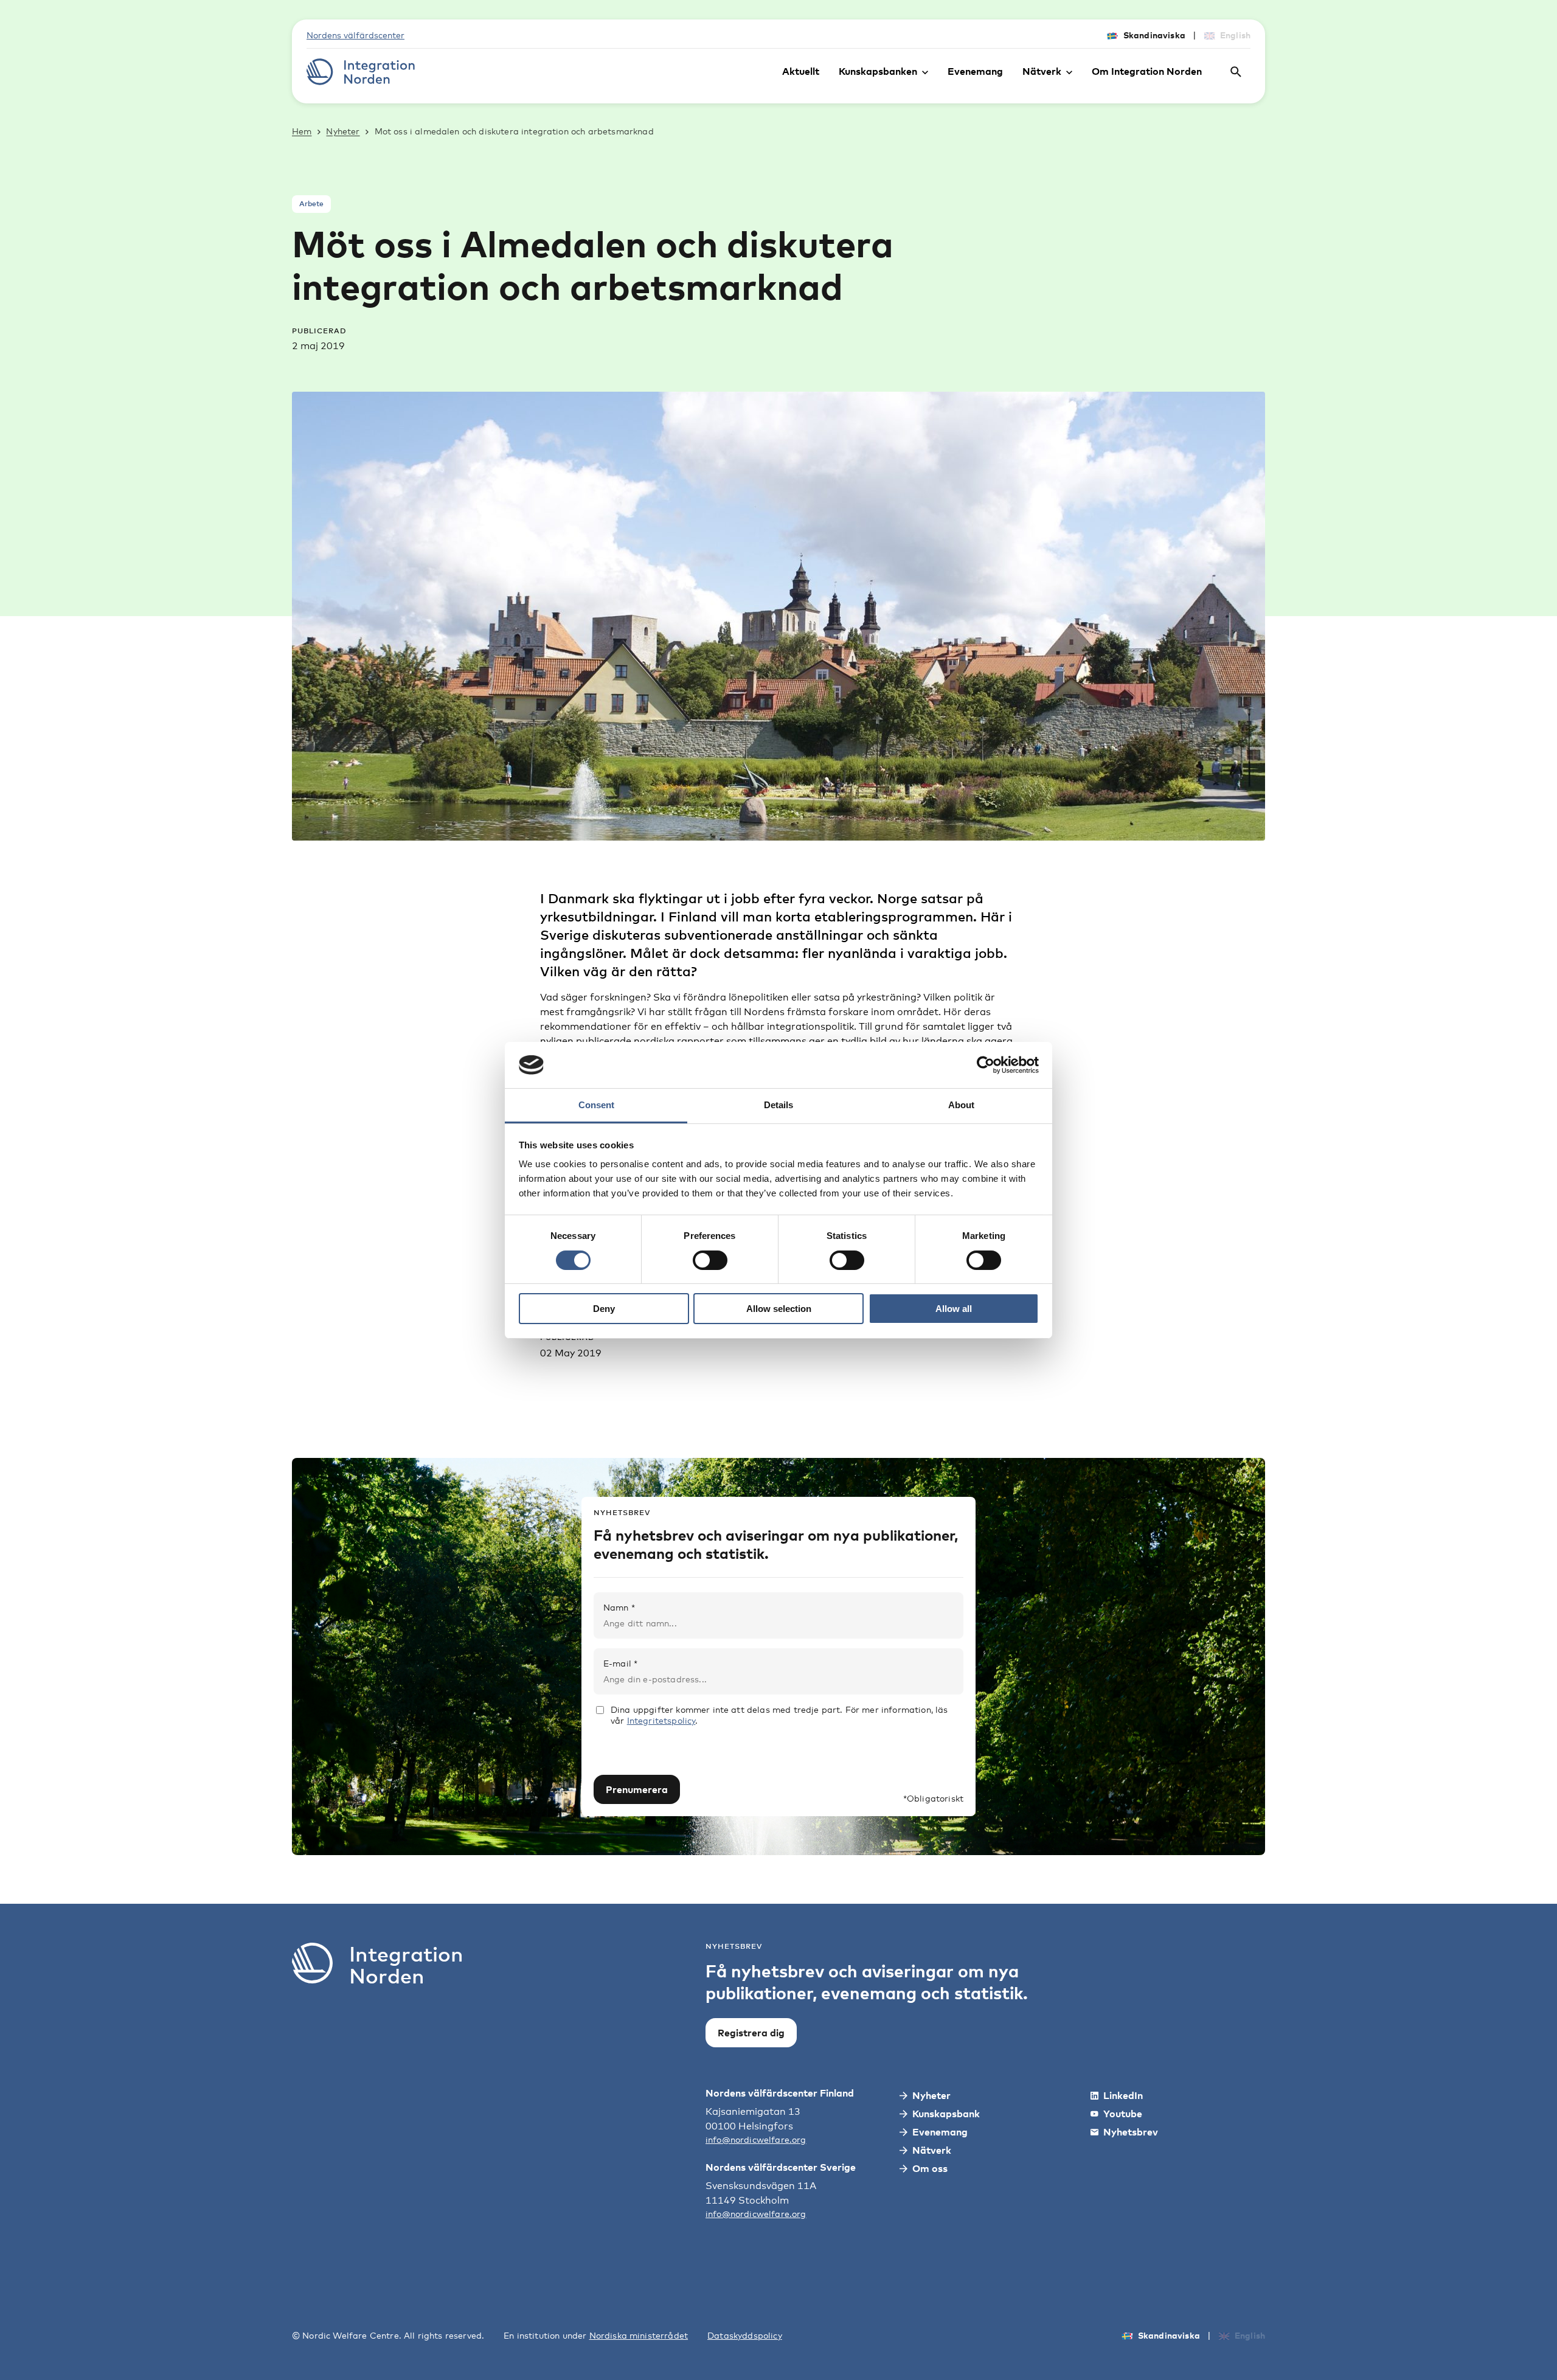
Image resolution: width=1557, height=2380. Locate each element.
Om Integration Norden (1147, 71)
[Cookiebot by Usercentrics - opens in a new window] (986, 1065)
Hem (302, 131)
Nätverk (1042, 71)
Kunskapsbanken (878, 71)
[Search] (1236, 72)
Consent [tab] (596, 1105)
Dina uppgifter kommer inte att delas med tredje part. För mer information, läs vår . (779, 1715)
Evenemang (975, 71)
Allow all (954, 1309)
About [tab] (961, 1105)
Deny (604, 1309)
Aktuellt (801, 71)
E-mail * (620, 1663)
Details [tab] (778, 1105)
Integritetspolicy (661, 1720)
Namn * (619, 1607)
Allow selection (779, 1309)
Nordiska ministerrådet (639, 2335)
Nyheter (343, 131)
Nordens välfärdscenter (355, 35)
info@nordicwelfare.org (756, 2139)
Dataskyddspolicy (745, 2335)
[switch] (710, 1260)
